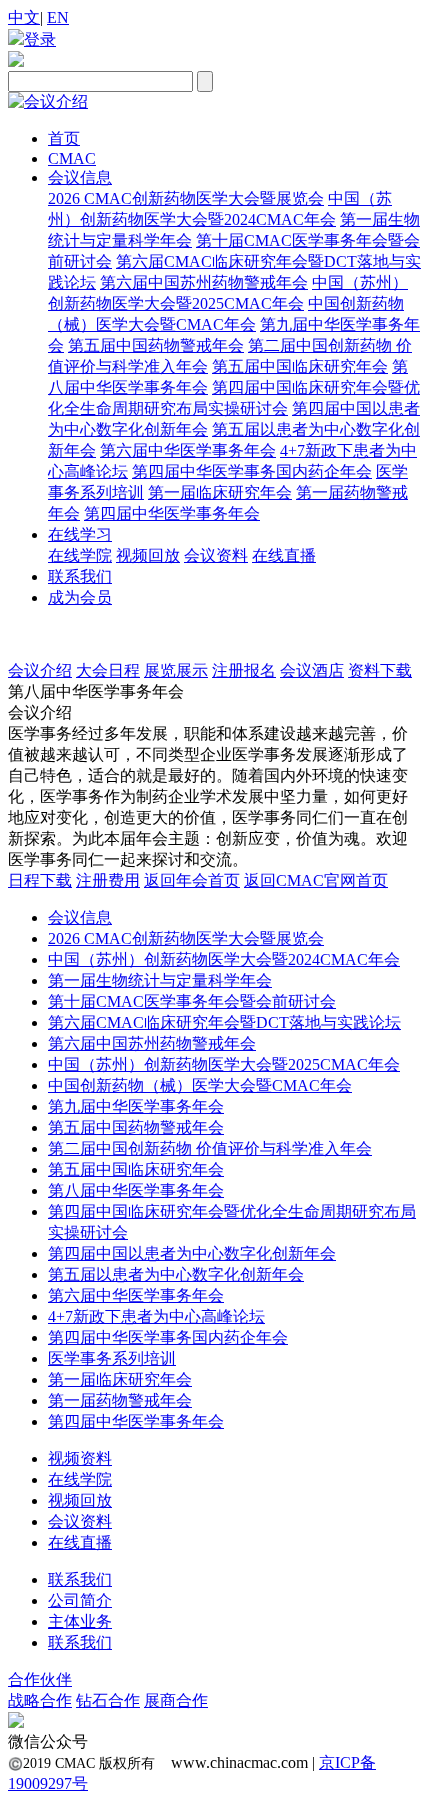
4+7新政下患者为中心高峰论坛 (156, 1316)
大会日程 (108, 670)
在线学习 (80, 534)
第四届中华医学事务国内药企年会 (252, 471)
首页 (64, 138)
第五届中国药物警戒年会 (156, 345)
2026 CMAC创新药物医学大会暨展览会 (186, 198)
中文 (24, 17)
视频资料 (80, 1458)
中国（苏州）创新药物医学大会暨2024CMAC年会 (224, 959)
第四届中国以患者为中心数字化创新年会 (192, 1253)
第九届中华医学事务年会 (136, 1106)
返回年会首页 (192, 880)
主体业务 (80, 1621)
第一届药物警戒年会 (120, 1400)
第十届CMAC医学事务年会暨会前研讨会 (192, 1001)
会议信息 (80, 177)
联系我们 (80, 576)
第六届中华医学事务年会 (188, 450)
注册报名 (244, 670)
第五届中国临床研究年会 (300, 366)
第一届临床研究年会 (220, 492)
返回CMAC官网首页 (316, 880)
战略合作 (40, 1700)
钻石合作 (108, 1700)
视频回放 (148, 555)
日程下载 (40, 880)
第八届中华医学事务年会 (136, 1190)
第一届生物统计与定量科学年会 (160, 980)
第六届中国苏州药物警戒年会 (204, 282)
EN (58, 17)
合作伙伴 (40, 1679)
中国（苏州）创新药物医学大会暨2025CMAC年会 (224, 1064)
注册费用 (108, 880)
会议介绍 (40, 670)
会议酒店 (312, 670)
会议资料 (216, 555)
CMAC (72, 158)
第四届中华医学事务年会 (172, 513)
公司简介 (80, 1600)
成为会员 (80, 597)
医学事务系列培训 (112, 1358)
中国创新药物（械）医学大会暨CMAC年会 (200, 1085)
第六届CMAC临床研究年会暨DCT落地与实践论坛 (224, 1022)
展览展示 (176, 670)
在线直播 (284, 555)
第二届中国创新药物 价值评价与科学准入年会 (210, 1148)
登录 (40, 39)
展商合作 (176, 1700)
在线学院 (80, 555)
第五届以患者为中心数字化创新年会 (176, 1274)
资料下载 (380, 670)
